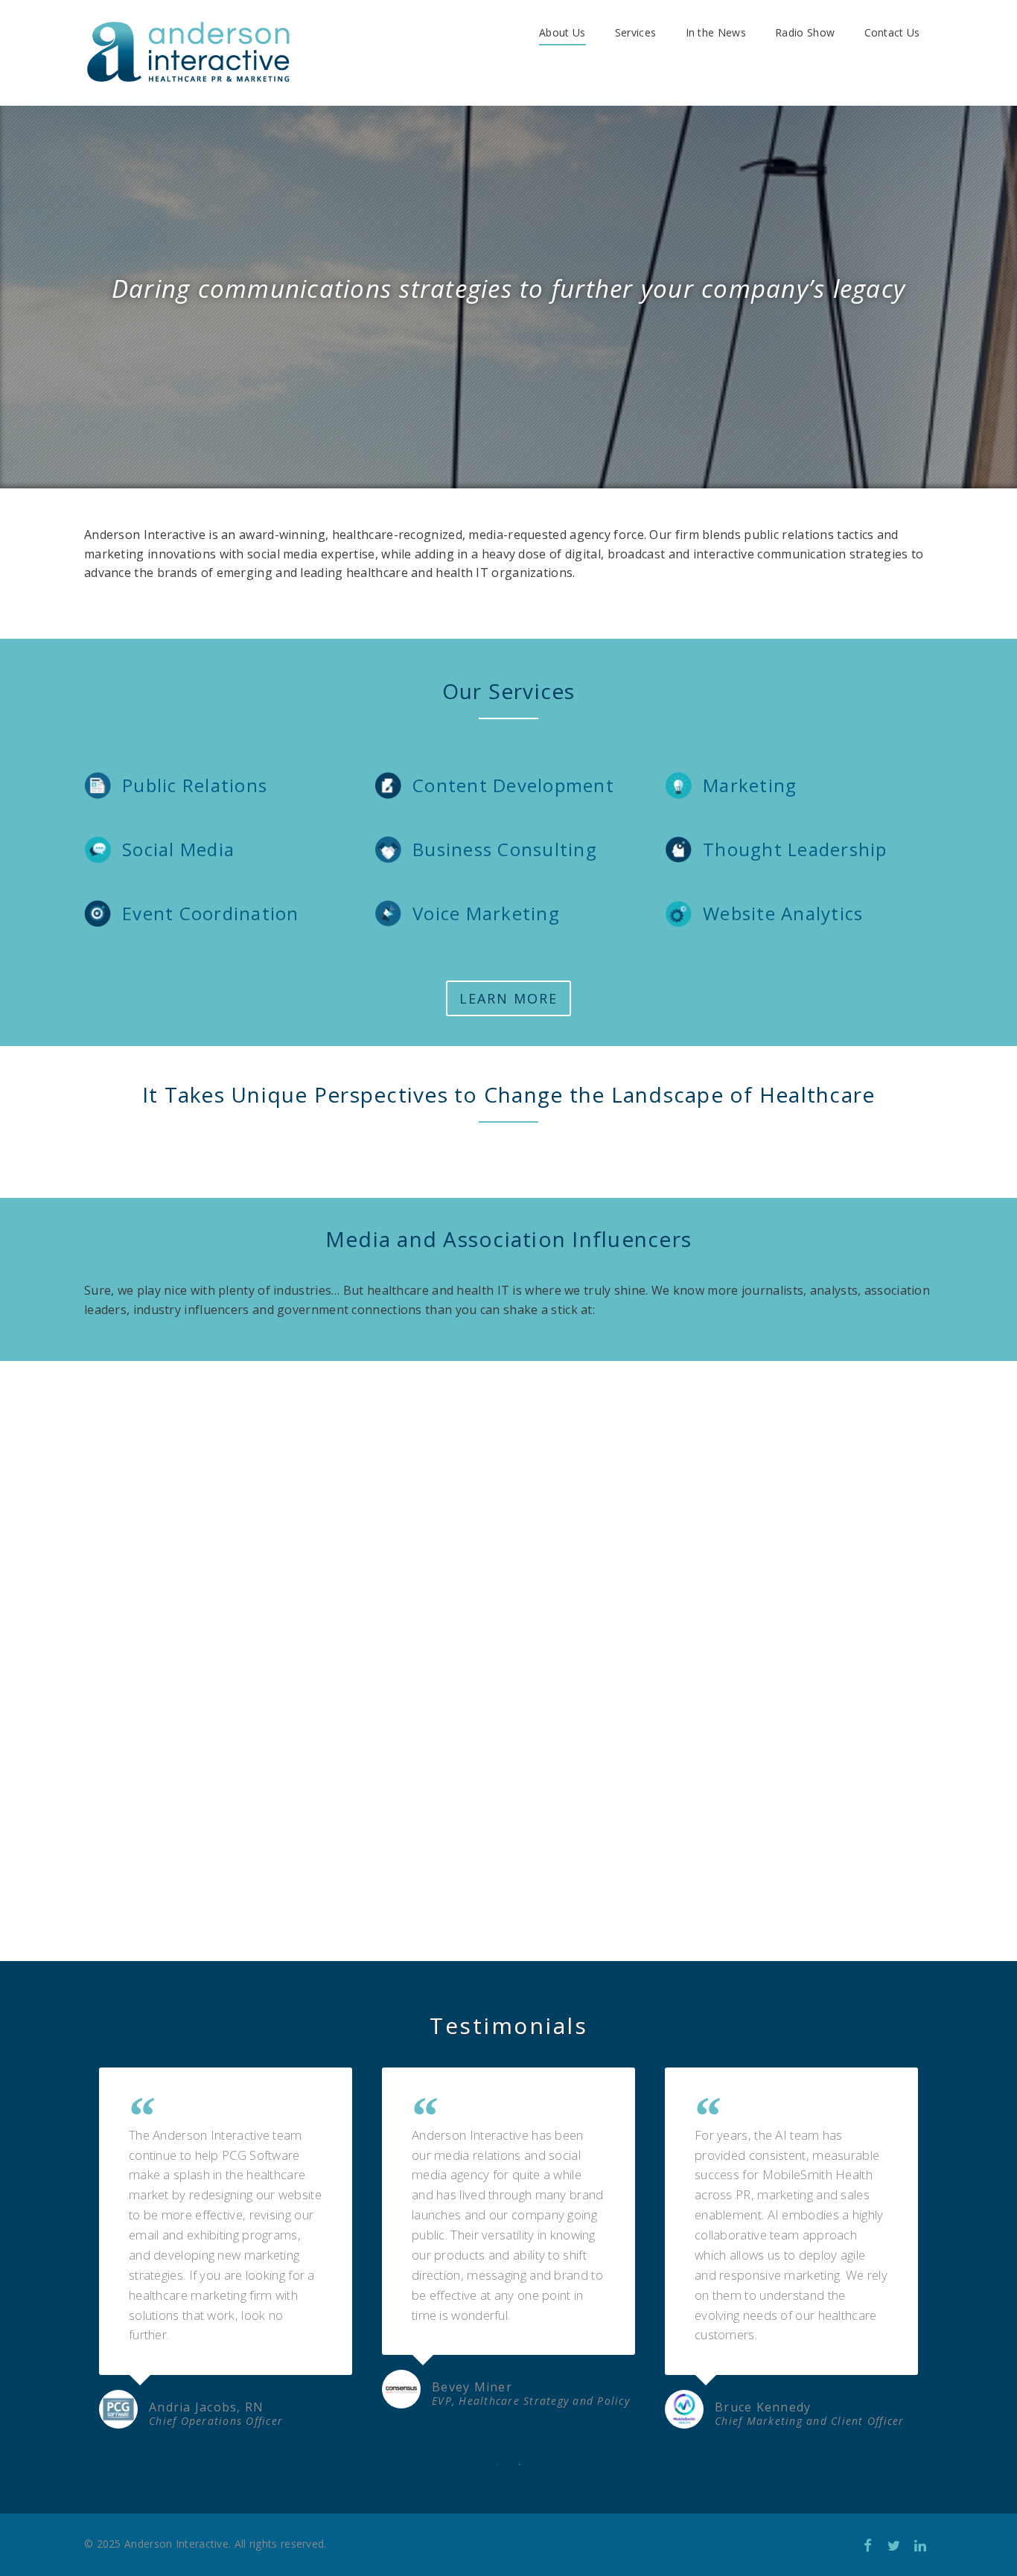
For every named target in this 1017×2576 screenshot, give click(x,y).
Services (635, 32)
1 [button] (497, 2465)
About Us (562, 32)
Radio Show (805, 32)
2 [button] (520, 2465)
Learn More (508, 998)
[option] (226, 2251)
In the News (716, 32)
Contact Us (892, 32)
